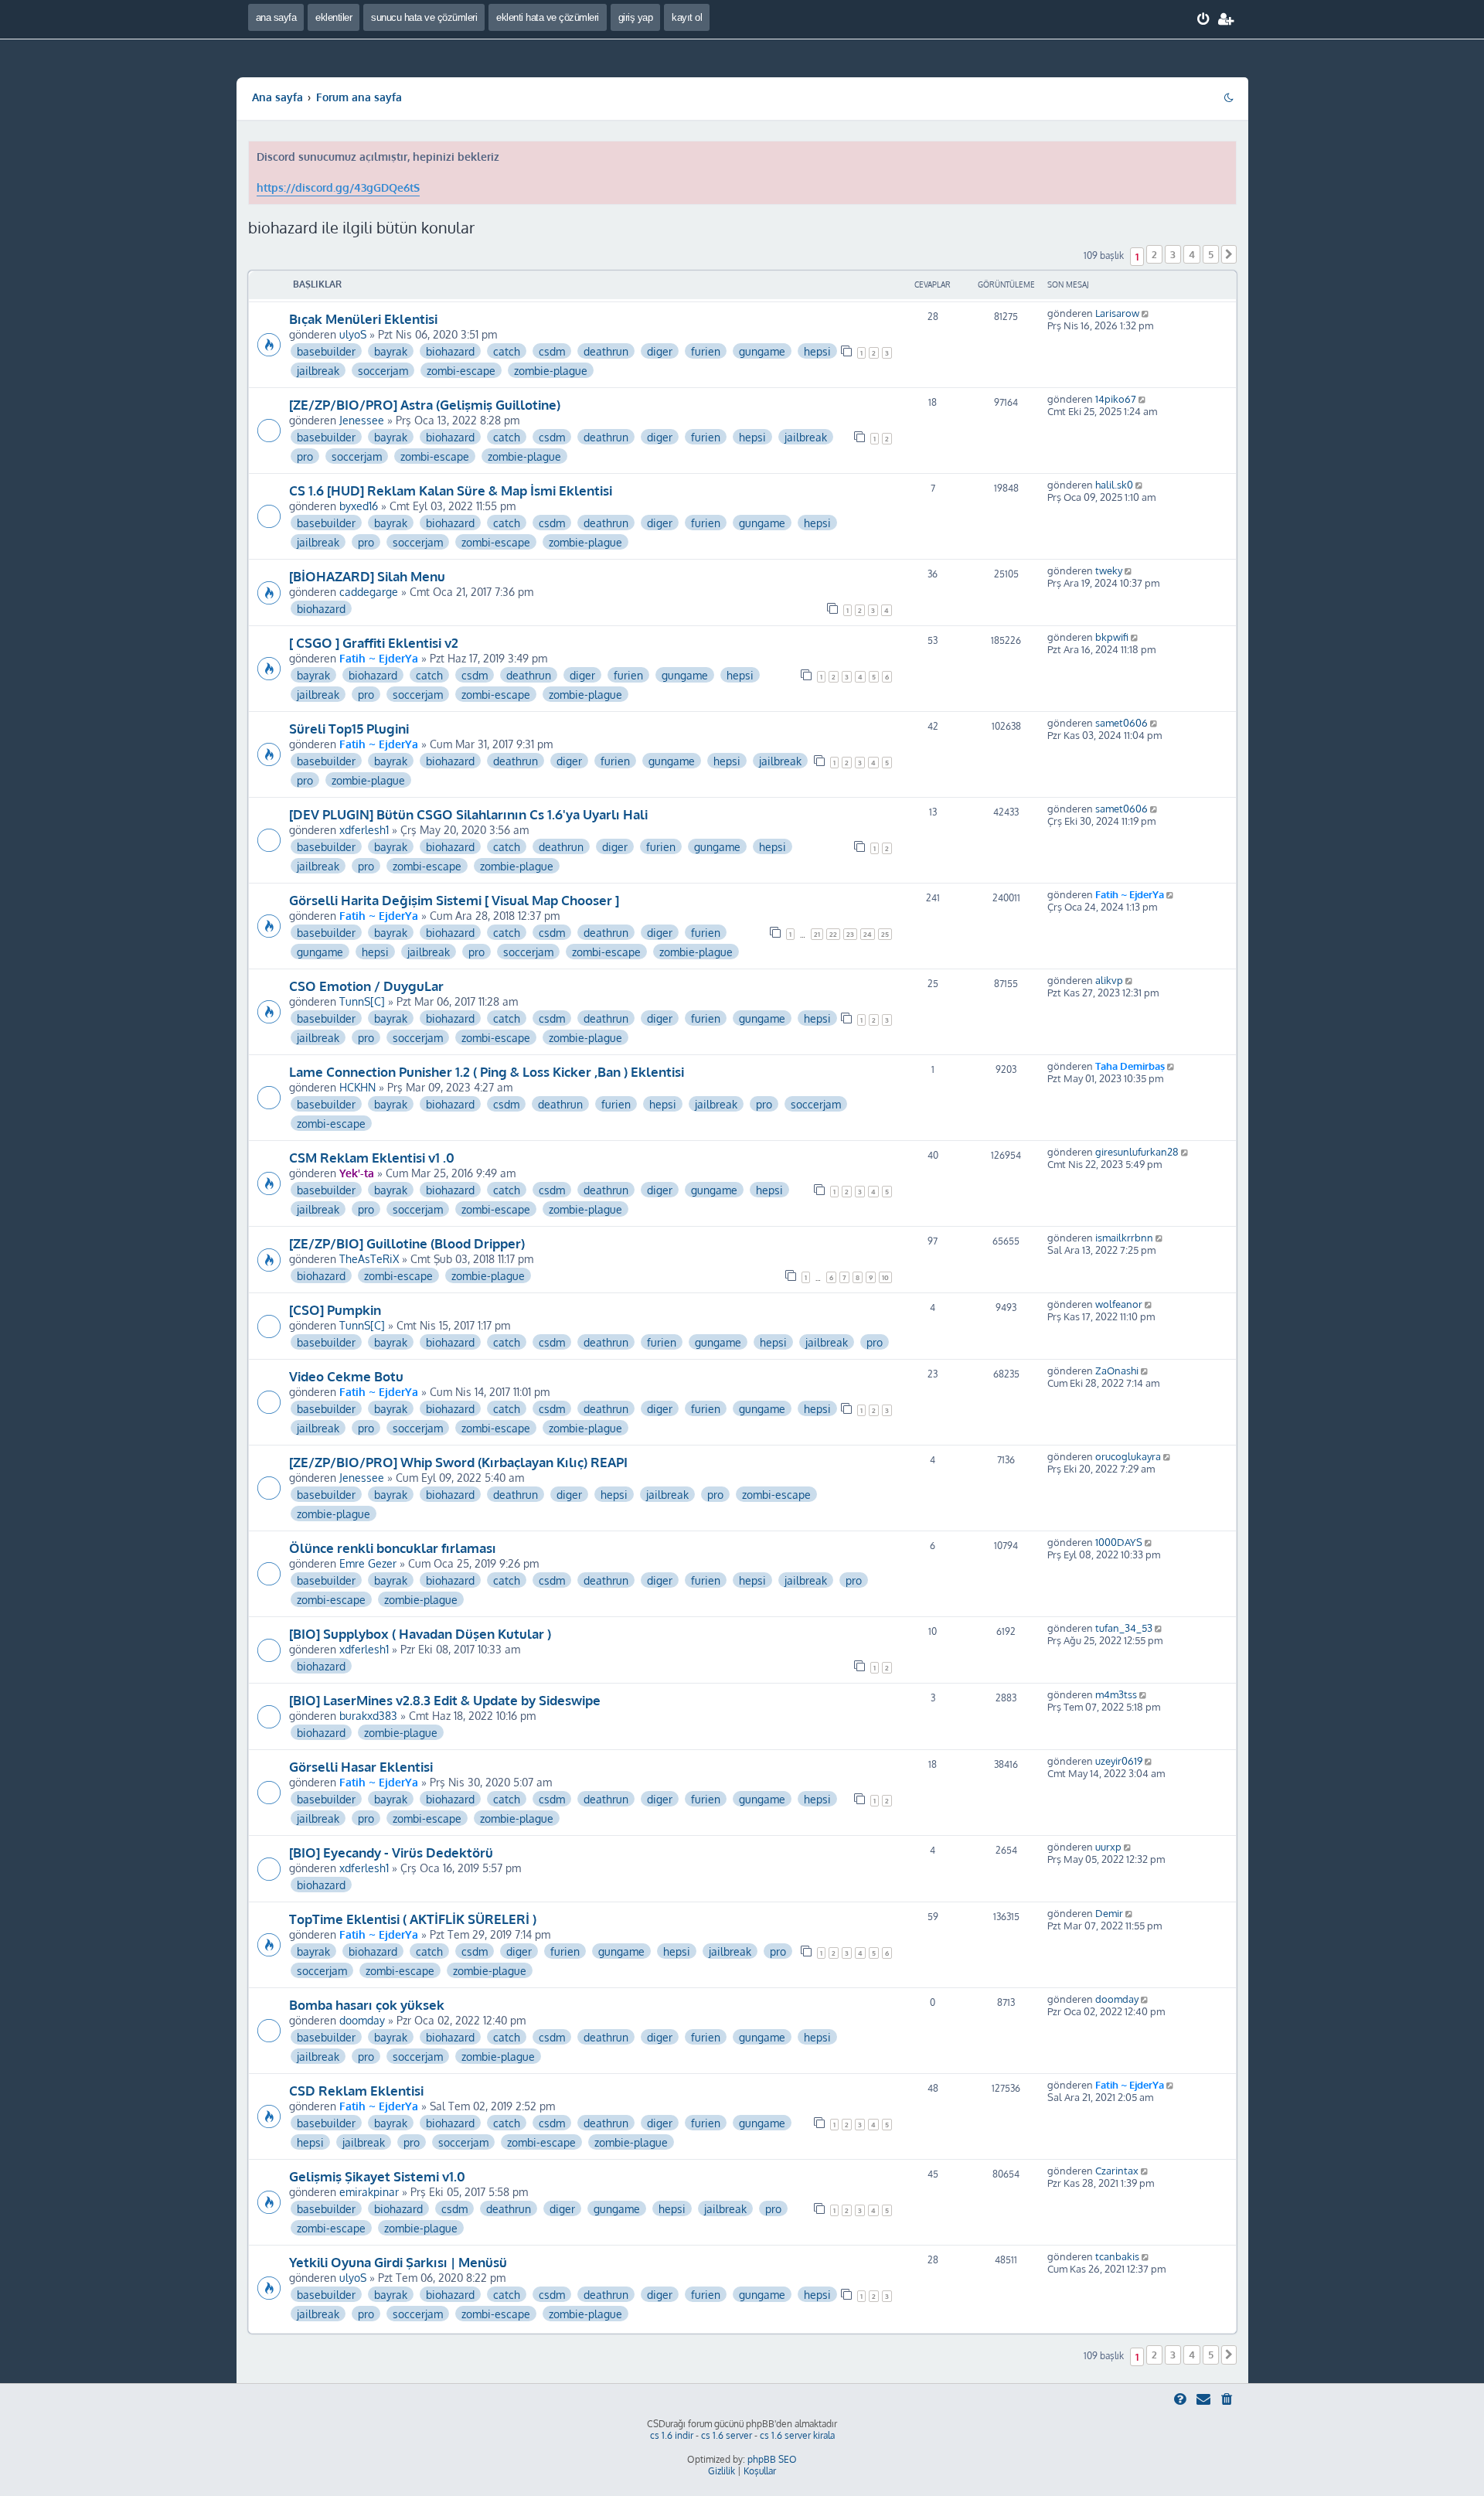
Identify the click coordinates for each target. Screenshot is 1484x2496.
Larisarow (1117, 313)
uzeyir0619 (1119, 1761)
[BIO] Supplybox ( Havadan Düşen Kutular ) (420, 1633)
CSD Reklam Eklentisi (356, 2090)
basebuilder (326, 351)
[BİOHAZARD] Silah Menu (367, 576)
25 (885, 934)
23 (850, 934)
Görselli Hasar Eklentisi (361, 1766)
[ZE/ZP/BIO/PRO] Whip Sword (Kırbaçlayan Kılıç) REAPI (458, 1462)
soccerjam (383, 370)
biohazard (450, 351)
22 (833, 934)
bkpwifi (1112, 637)
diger (660, 351)
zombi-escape (461, 370)
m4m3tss (1116, 1694)
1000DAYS (1119, 1542)
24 (868, 934)
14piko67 (1116, 399)
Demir (1109, 1913)
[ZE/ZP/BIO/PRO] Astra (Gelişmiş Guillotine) (425, 404)
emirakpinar (369, 2191)
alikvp (1109, 980)
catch (507, 351)
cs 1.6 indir (672, 2435)
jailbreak (318, 370)
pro (305, 456)
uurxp (1108, 1847)
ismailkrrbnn (1124, 1238)
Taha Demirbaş (1130, 1066)
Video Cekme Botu (346, 1376)
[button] (1229, 254)
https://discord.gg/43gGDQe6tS (338, 187)
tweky (1109, 570)
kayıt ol (687, 17)
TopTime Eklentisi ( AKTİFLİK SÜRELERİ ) (413, 1919)
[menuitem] (1204, 19)
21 (817, 934)
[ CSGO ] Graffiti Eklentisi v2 (374, 642)
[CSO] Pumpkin (335, 1309)
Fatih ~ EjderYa (379, 658)
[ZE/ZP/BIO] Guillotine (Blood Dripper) (407, 1243)
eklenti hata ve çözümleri (548, 17)
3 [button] (1173, 254)
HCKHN (357, 1087)
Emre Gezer (368, 1563)
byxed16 (359, 506)
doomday (362, 2020)
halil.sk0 (1114, 485)
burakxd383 (368, 1715)
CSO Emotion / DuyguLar (366, 986)
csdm (552, 351)
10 (885, 1277)
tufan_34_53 (1124, 1628)
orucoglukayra (1128, 1456)
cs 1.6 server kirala (797, 2435)
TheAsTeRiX (369, 1258)
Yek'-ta (357, 1173)
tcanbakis (1117, 2256)
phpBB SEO (772, 2459)
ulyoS (353, 334)
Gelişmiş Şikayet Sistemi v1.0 (377, 2176)
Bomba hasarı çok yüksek (367, 2004)
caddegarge (369, 591)
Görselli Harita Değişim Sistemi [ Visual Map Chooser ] (454, 900)
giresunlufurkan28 (1137, 1152)
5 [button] (1211, 254)
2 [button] (1154, 254)
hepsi (817, 351)
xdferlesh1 (364, 829)
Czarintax (1117, 2171)
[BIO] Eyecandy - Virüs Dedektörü (391, 1852)
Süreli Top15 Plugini (349, 728)
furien (706, 351)
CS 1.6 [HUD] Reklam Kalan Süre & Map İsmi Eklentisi (451, 490)
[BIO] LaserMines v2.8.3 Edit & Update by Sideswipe (445, 1700)
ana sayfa (276, 17)
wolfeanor (1119, 1304)
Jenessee (362, 420)
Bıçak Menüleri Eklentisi (363, 318)
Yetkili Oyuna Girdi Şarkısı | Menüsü (398, 2262)
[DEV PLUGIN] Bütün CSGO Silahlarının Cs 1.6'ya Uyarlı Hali (468, 814)
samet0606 (1122, 723)
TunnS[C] (362, 1001)
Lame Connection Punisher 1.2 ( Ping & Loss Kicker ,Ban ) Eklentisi (487, 1071)
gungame (762, 351)
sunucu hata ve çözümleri (424, 17)
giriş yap (636, 17)
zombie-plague (551, 370)
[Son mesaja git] (1147, 313)
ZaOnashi (1117, 1371)
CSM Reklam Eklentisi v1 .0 (372, 1157)
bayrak (391, 351)
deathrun (606, 351)
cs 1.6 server (727, 2435)
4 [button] (1192, 254)
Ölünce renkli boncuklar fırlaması (393, 1548)
